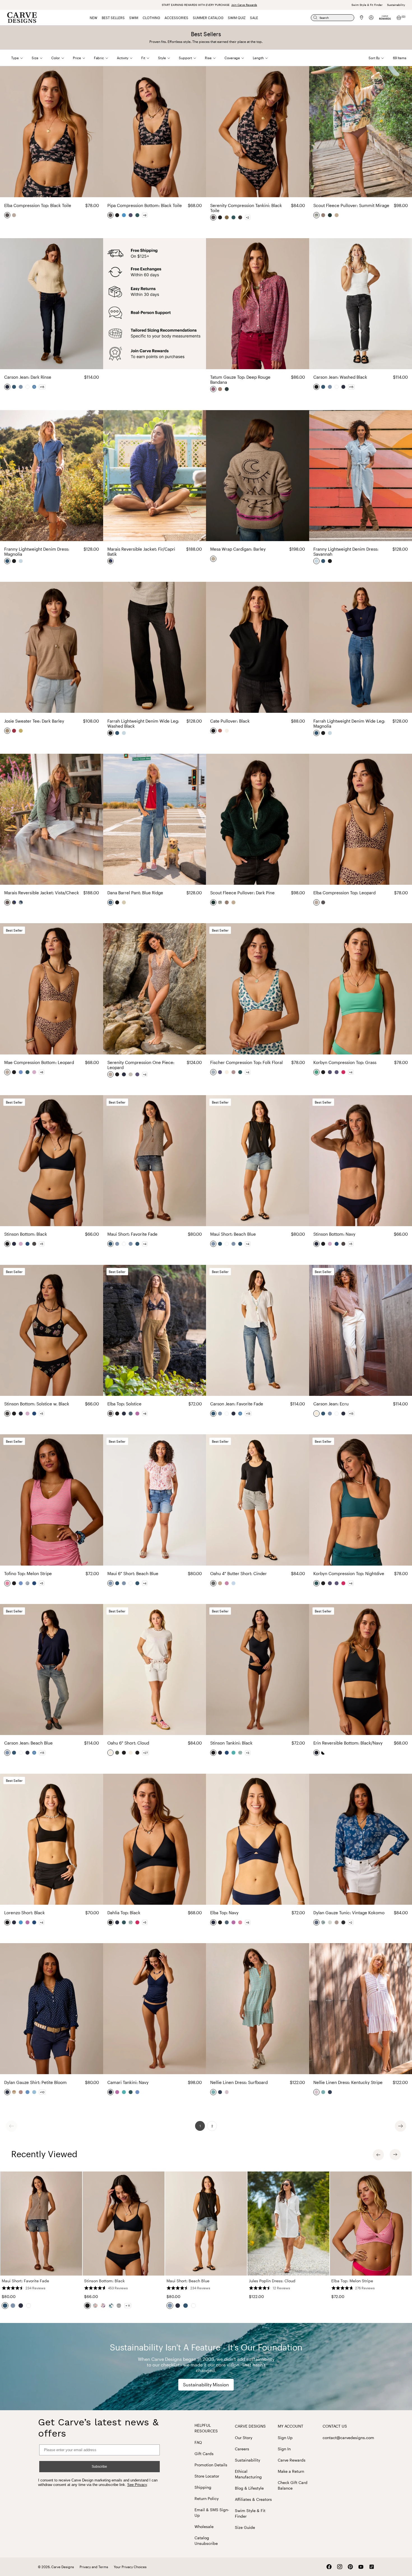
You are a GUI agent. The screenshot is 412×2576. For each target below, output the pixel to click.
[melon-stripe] (8, 1583)
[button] (21, 58)
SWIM (134, 18)
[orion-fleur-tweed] (21, 902)
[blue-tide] (34, 387)
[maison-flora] (220, 389)
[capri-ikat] (28, 2092)
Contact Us (335, 2426)
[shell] (124, 902)
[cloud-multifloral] (323, 1922)
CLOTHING (151, 18)
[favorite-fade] (14, 387)
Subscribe (99, 2467)
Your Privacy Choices (130, 2567)
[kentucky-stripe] (227, 2092)
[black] (117, 215)
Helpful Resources (206, 2428)
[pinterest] (350, 2567)
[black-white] (323, 1753)
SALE (254, 18)
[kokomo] (28, 1583)
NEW (93, 18)
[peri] (21, 1072)
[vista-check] (8, 902)
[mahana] (240, 217)
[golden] (227, 217)
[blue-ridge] (111, 902)
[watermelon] (344, 1072)
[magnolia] (8, 561)
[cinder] (214, 1583)
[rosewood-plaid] (21, 2092)
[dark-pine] (330, 215)
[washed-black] (317, 387)
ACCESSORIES (176, 18)
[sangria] (220, 731)
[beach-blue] (21, 387)
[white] (28, 387)
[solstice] (111, 1414)
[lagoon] (124, 215)
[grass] (317, 1072)
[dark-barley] (8, 731)
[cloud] (227, 1072)
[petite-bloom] (8, 2092)
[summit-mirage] (317, 215)
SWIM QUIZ (237, 18)
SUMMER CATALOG (208, 18)
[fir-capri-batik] (111, 561)
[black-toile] (8, 215)
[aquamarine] (234, 1753)
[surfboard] (214, 2092)
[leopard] (14, 215)
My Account (291, 2426)
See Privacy (137, 2485)
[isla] (138, 1074)
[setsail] (28, 1244)
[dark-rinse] (8, 387)
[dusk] (234, 1072)
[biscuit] (220, 1583)
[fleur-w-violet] (21, 1244)
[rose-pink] (227, 1583)
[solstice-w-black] (34, 1244)
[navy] (124, 1074)
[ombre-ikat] (344, 1922)
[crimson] (14, 731)
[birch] (227, 731)
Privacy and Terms (94, 2567)
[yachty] (131, 215)
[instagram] (340, 2567)
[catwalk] (323, 215)
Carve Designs (250, 2426)
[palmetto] (240, 1753)
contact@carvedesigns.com (348, 2438)
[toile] (131, 1074)
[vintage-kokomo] (317, 1922)
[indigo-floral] (34, 2092)
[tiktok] (372, 2567)
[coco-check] (337, 1922)
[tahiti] (131, 1414)
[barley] (214, 559)
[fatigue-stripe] (330, 1922)
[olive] (117, 1753)
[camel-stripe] (14, 2092)
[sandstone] (337, 215)
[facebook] (329, 2567)
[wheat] (21, 731)
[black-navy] (317, 1753)
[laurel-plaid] (227, 389)
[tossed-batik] (220, 2092)
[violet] (138, 1414)
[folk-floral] (214, 1072)
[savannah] (21, 561)
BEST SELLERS (113, 18)
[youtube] (361, 2567)
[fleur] (34, 1072)
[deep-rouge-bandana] (214, 389)
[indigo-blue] (234, 1583)
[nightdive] (138, 215)
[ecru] (317, 1414)
